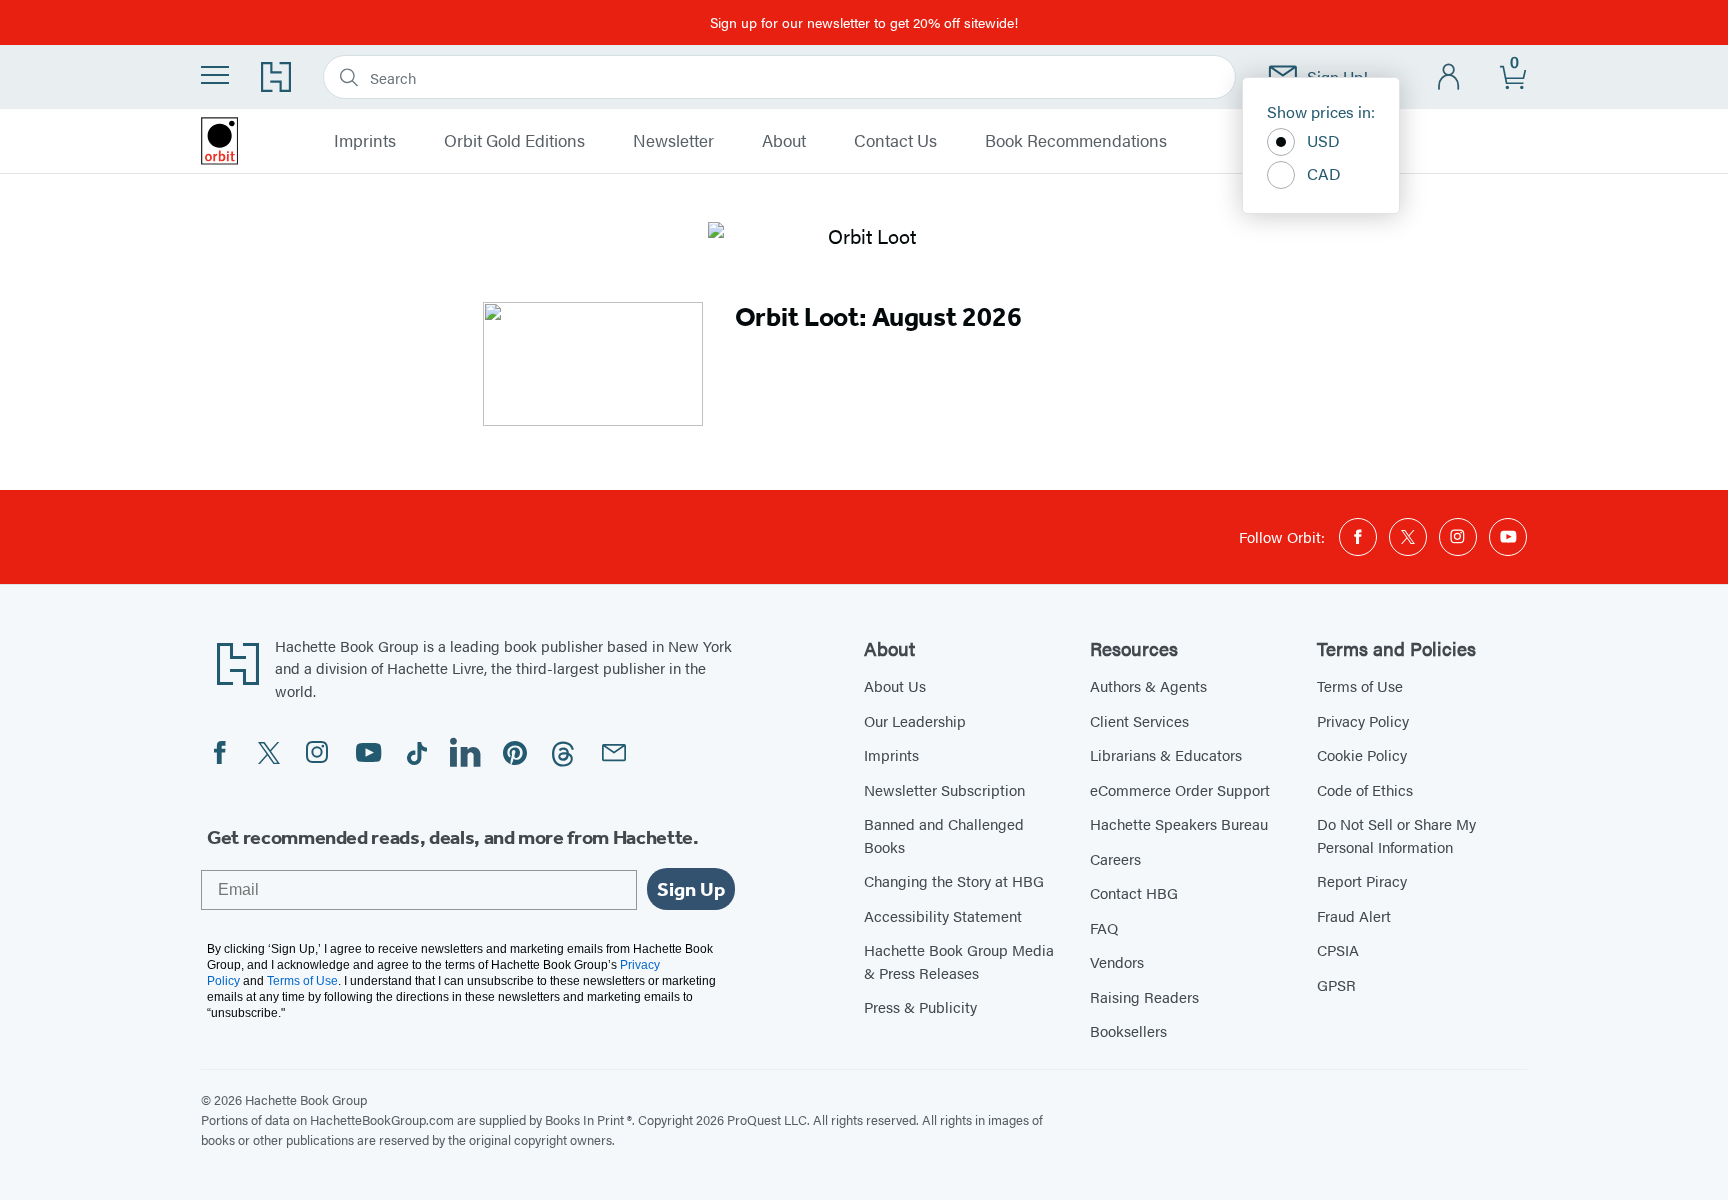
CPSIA (1338, 949)
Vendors (1117, 961)
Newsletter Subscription (944, 789)
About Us (895, 685)
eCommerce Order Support (1180, 789)
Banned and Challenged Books (944, 835)
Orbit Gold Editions (514, 141)
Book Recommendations (1076, 141)
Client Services (1139, 720)
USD (1323, 140)
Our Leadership (915, 720)
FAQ (1104, 927)
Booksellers (1128, 1030)
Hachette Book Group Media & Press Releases (959, 961)
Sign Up (691, 889)
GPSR (1336, 984)
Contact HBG (1134, 892)
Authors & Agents (1148, 685)
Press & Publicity (920, 1006)
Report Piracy (1362, 880)
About (784, 141)
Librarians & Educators (1166, 754)
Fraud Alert (1354, 915)
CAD (1324, 173)
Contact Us (895, 141)
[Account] (1449, 77)
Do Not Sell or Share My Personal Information (1396, 835)
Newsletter (673, 141)
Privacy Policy (1363, 720)
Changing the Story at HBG (954, 880)
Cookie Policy (1362, 754)
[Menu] (215, 75)
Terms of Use (1360, 685)
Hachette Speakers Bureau (1179, 823)
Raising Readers (1144, 996)
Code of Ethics (1365, 789)
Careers (1115, 858)
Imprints (365, 141)
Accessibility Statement (943, 915)
